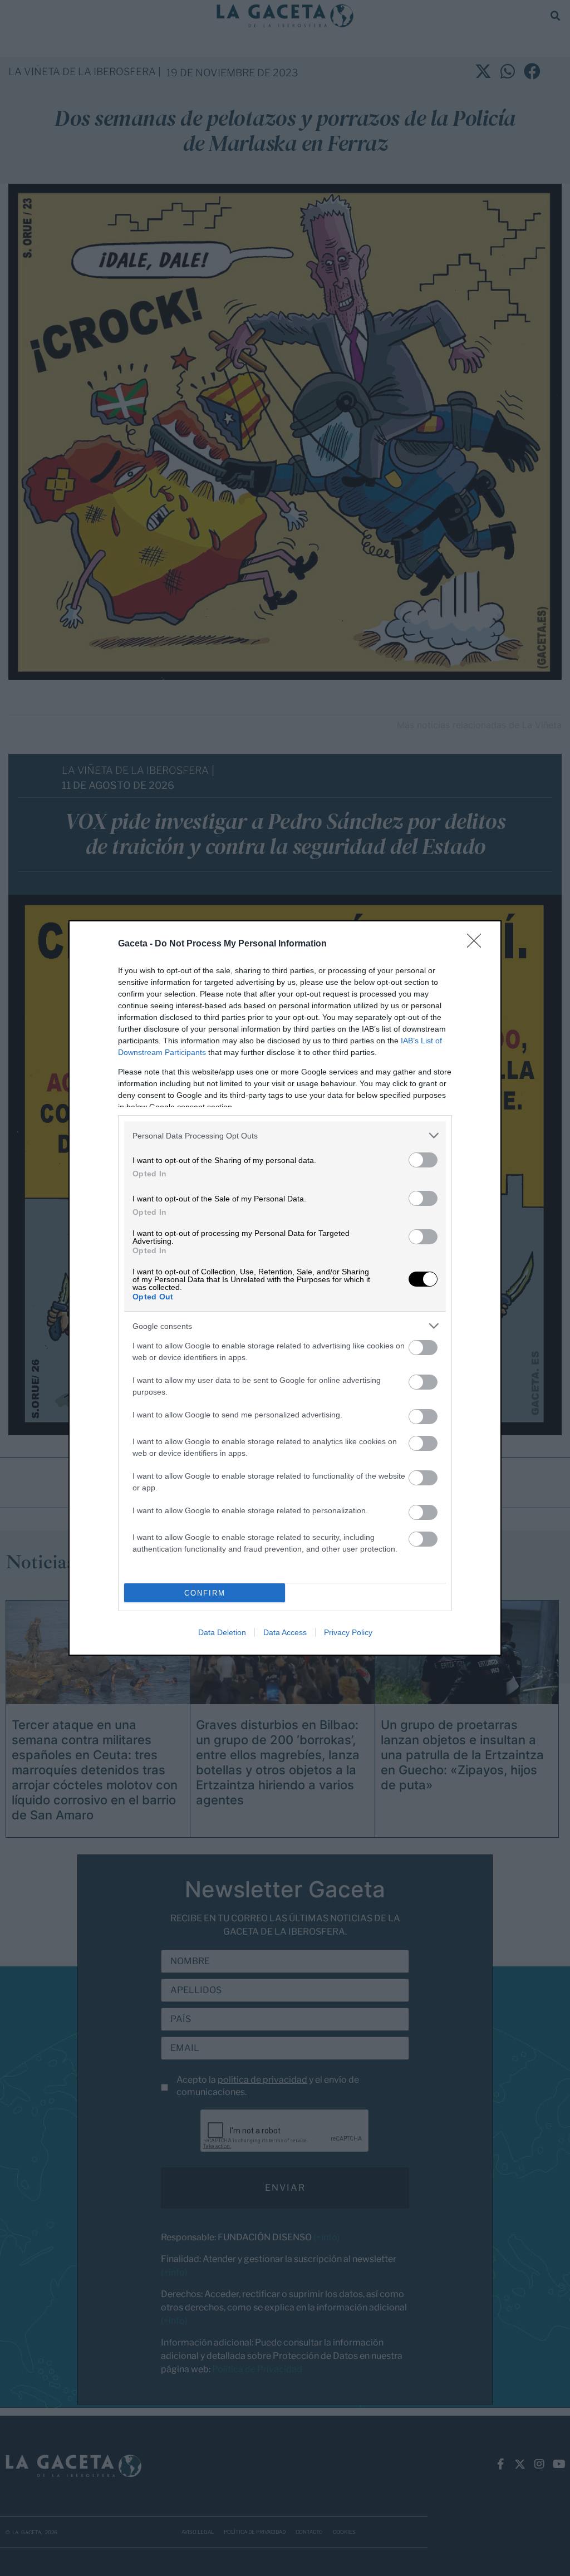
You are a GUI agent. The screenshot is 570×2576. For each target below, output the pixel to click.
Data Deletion (222, 1632)
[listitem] (285, 1135)
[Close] (478, 944)
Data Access (285, 1632)
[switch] (423, 1160)
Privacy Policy (348, 1632)
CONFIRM (205, 1593)
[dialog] (285, 1288)
